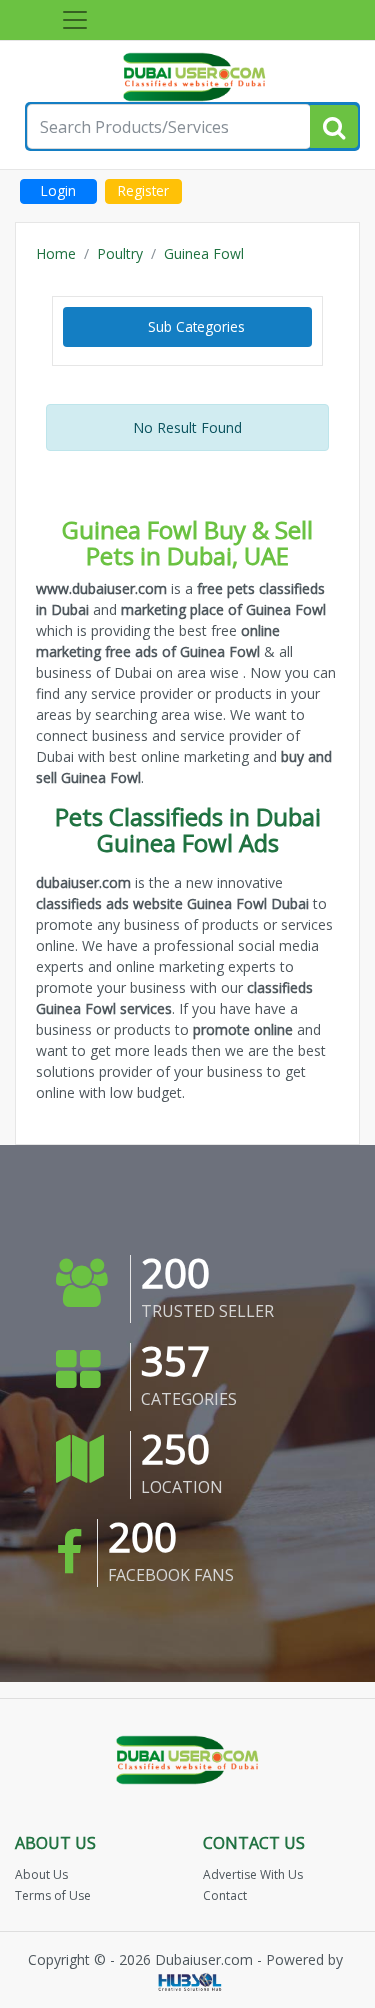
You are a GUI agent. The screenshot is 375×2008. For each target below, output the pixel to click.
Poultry (120, 253)
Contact (225, 1895)
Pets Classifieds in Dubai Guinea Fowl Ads (188, 829)
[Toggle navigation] (75, 20)
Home (56, 253)
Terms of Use (53, 1895)
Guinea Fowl (204, 253)
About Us (41, 1874)
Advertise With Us (253, 1874)
